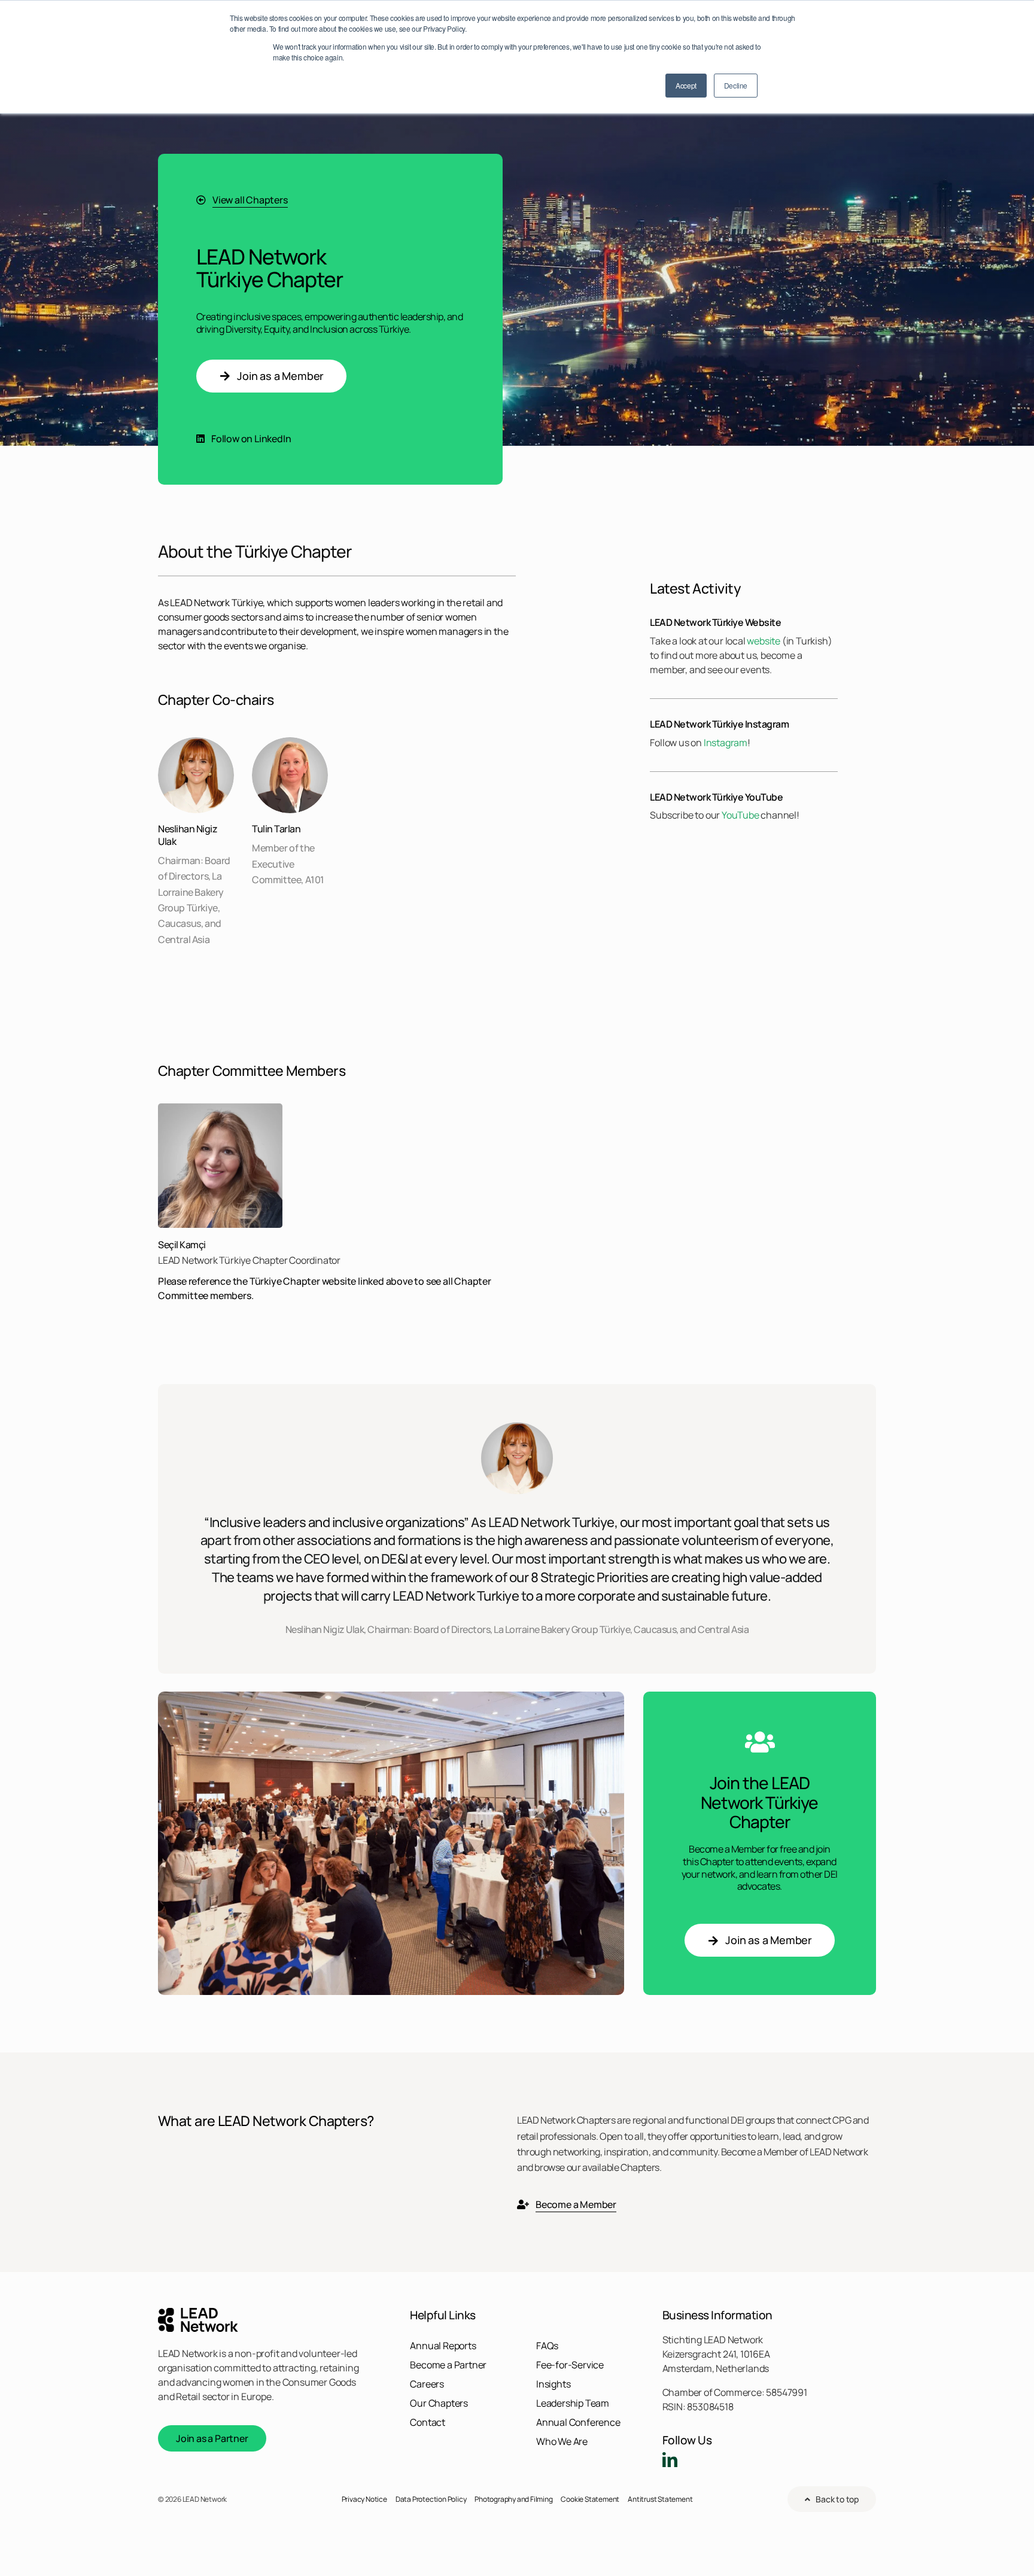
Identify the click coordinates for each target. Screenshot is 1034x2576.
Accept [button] (686, 85)
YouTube (740, 815)
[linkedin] (670, 2460)
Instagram (726, 743)
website (764, 641)
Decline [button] (736, 85)
